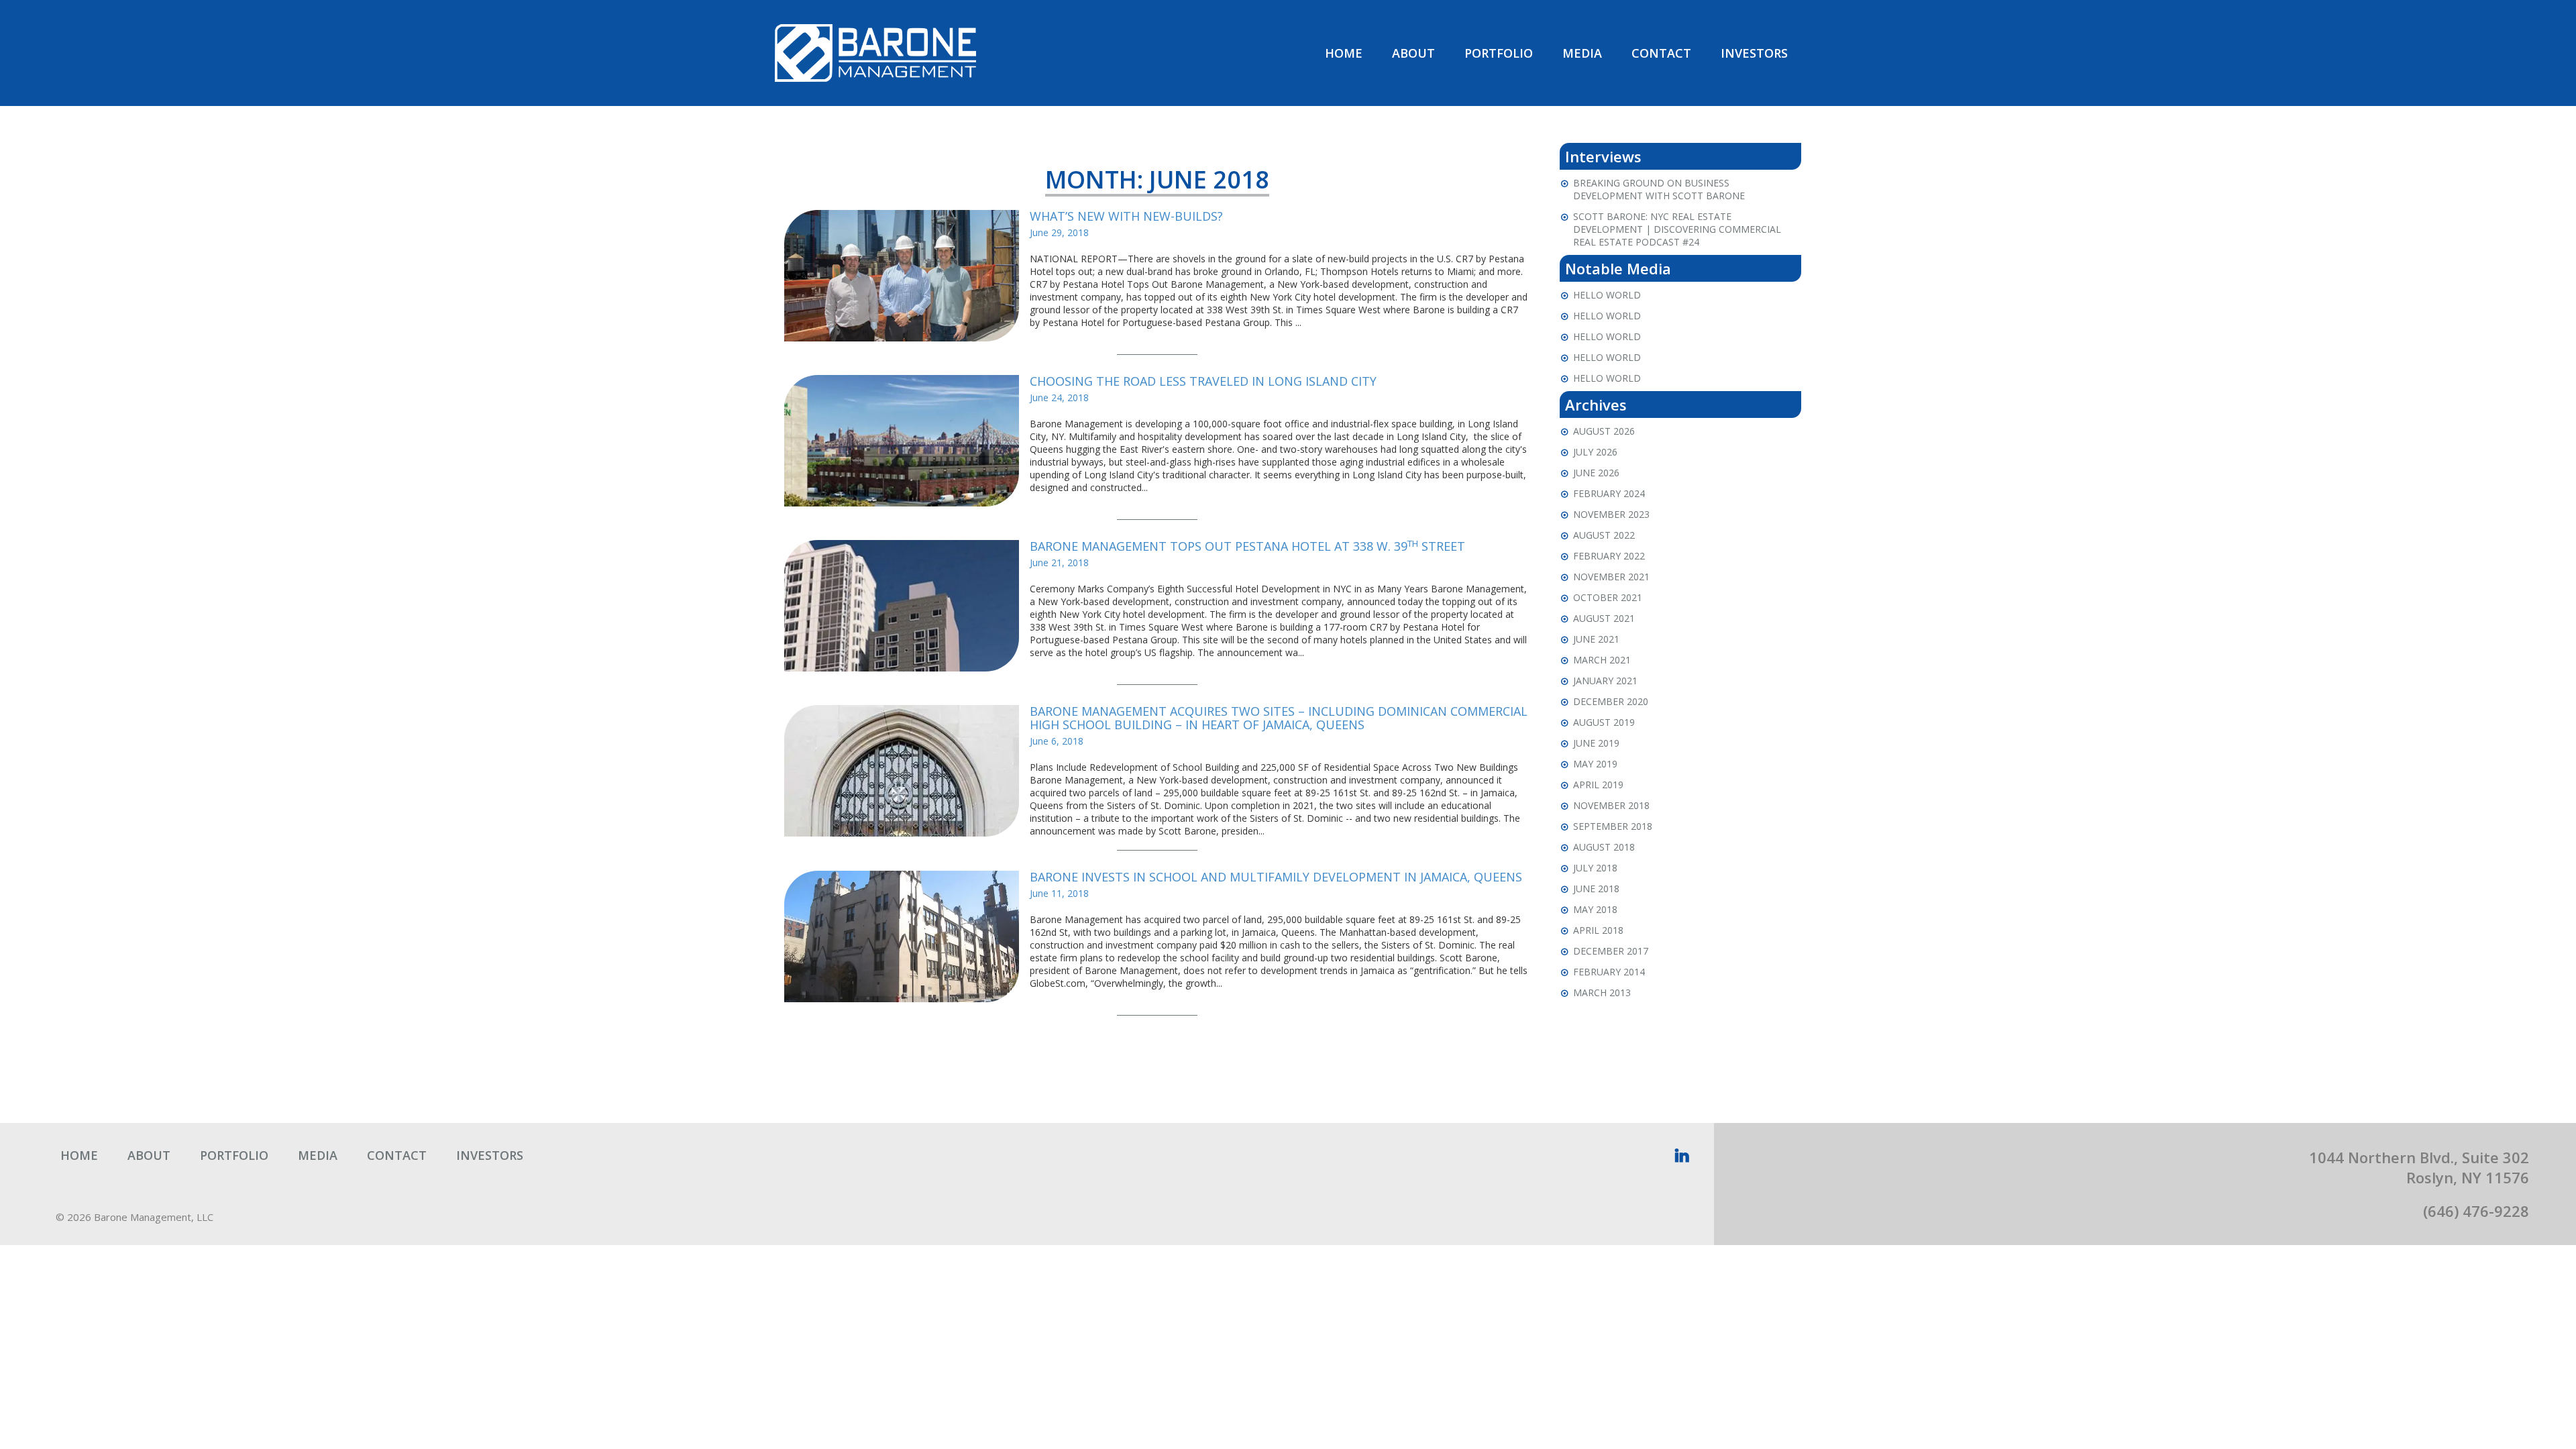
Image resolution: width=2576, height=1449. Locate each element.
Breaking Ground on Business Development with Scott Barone (1659, 189)
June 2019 (1596, 743)
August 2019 (1604, 722)
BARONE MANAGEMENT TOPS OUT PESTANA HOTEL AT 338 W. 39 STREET (1247, 546)
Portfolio (1499, 53)
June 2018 (1596, 889)
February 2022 (1609, 556)
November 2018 (1611, 805)
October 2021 (1608, 597)
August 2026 (1604, 431)
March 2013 (1602, 992)
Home (1344, 53)
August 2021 (1604, 618)
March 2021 (1602, 660)
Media (1582, 53)
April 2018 (1598, 930)
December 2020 (1611, 701)
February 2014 (1609, 972)
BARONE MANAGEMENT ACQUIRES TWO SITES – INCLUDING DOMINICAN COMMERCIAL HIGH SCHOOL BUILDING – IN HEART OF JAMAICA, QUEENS (1279, 718)
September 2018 (1613, 826)
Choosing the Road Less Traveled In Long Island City (1203, 381)
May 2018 (1595, 909)
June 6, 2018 (1057, 741)
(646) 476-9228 (2476, 1211)
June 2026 (1596, 473)
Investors (1754, 53)
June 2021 (1596, 639)
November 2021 (1611, 577)
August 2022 (1604, 535)
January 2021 (1605, 681)
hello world (1607, 295)
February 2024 (1609, 493)
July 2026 (1595, 452)
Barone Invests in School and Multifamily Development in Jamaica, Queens (1276, 877)
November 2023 (1611, 514)
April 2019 (1598, 785)
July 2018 (1595, 868)
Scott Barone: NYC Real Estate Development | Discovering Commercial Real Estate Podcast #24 (1677, 229)
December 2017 (1611, 951)
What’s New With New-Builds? (1126, 216)
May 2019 (1595, 764)
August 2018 (1604, 847)
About (1413, 53)
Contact (1661, 53)
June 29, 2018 (1059, 232)
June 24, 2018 (1059, 397)
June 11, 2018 (1059, 893)
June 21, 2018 (1059, 562)
